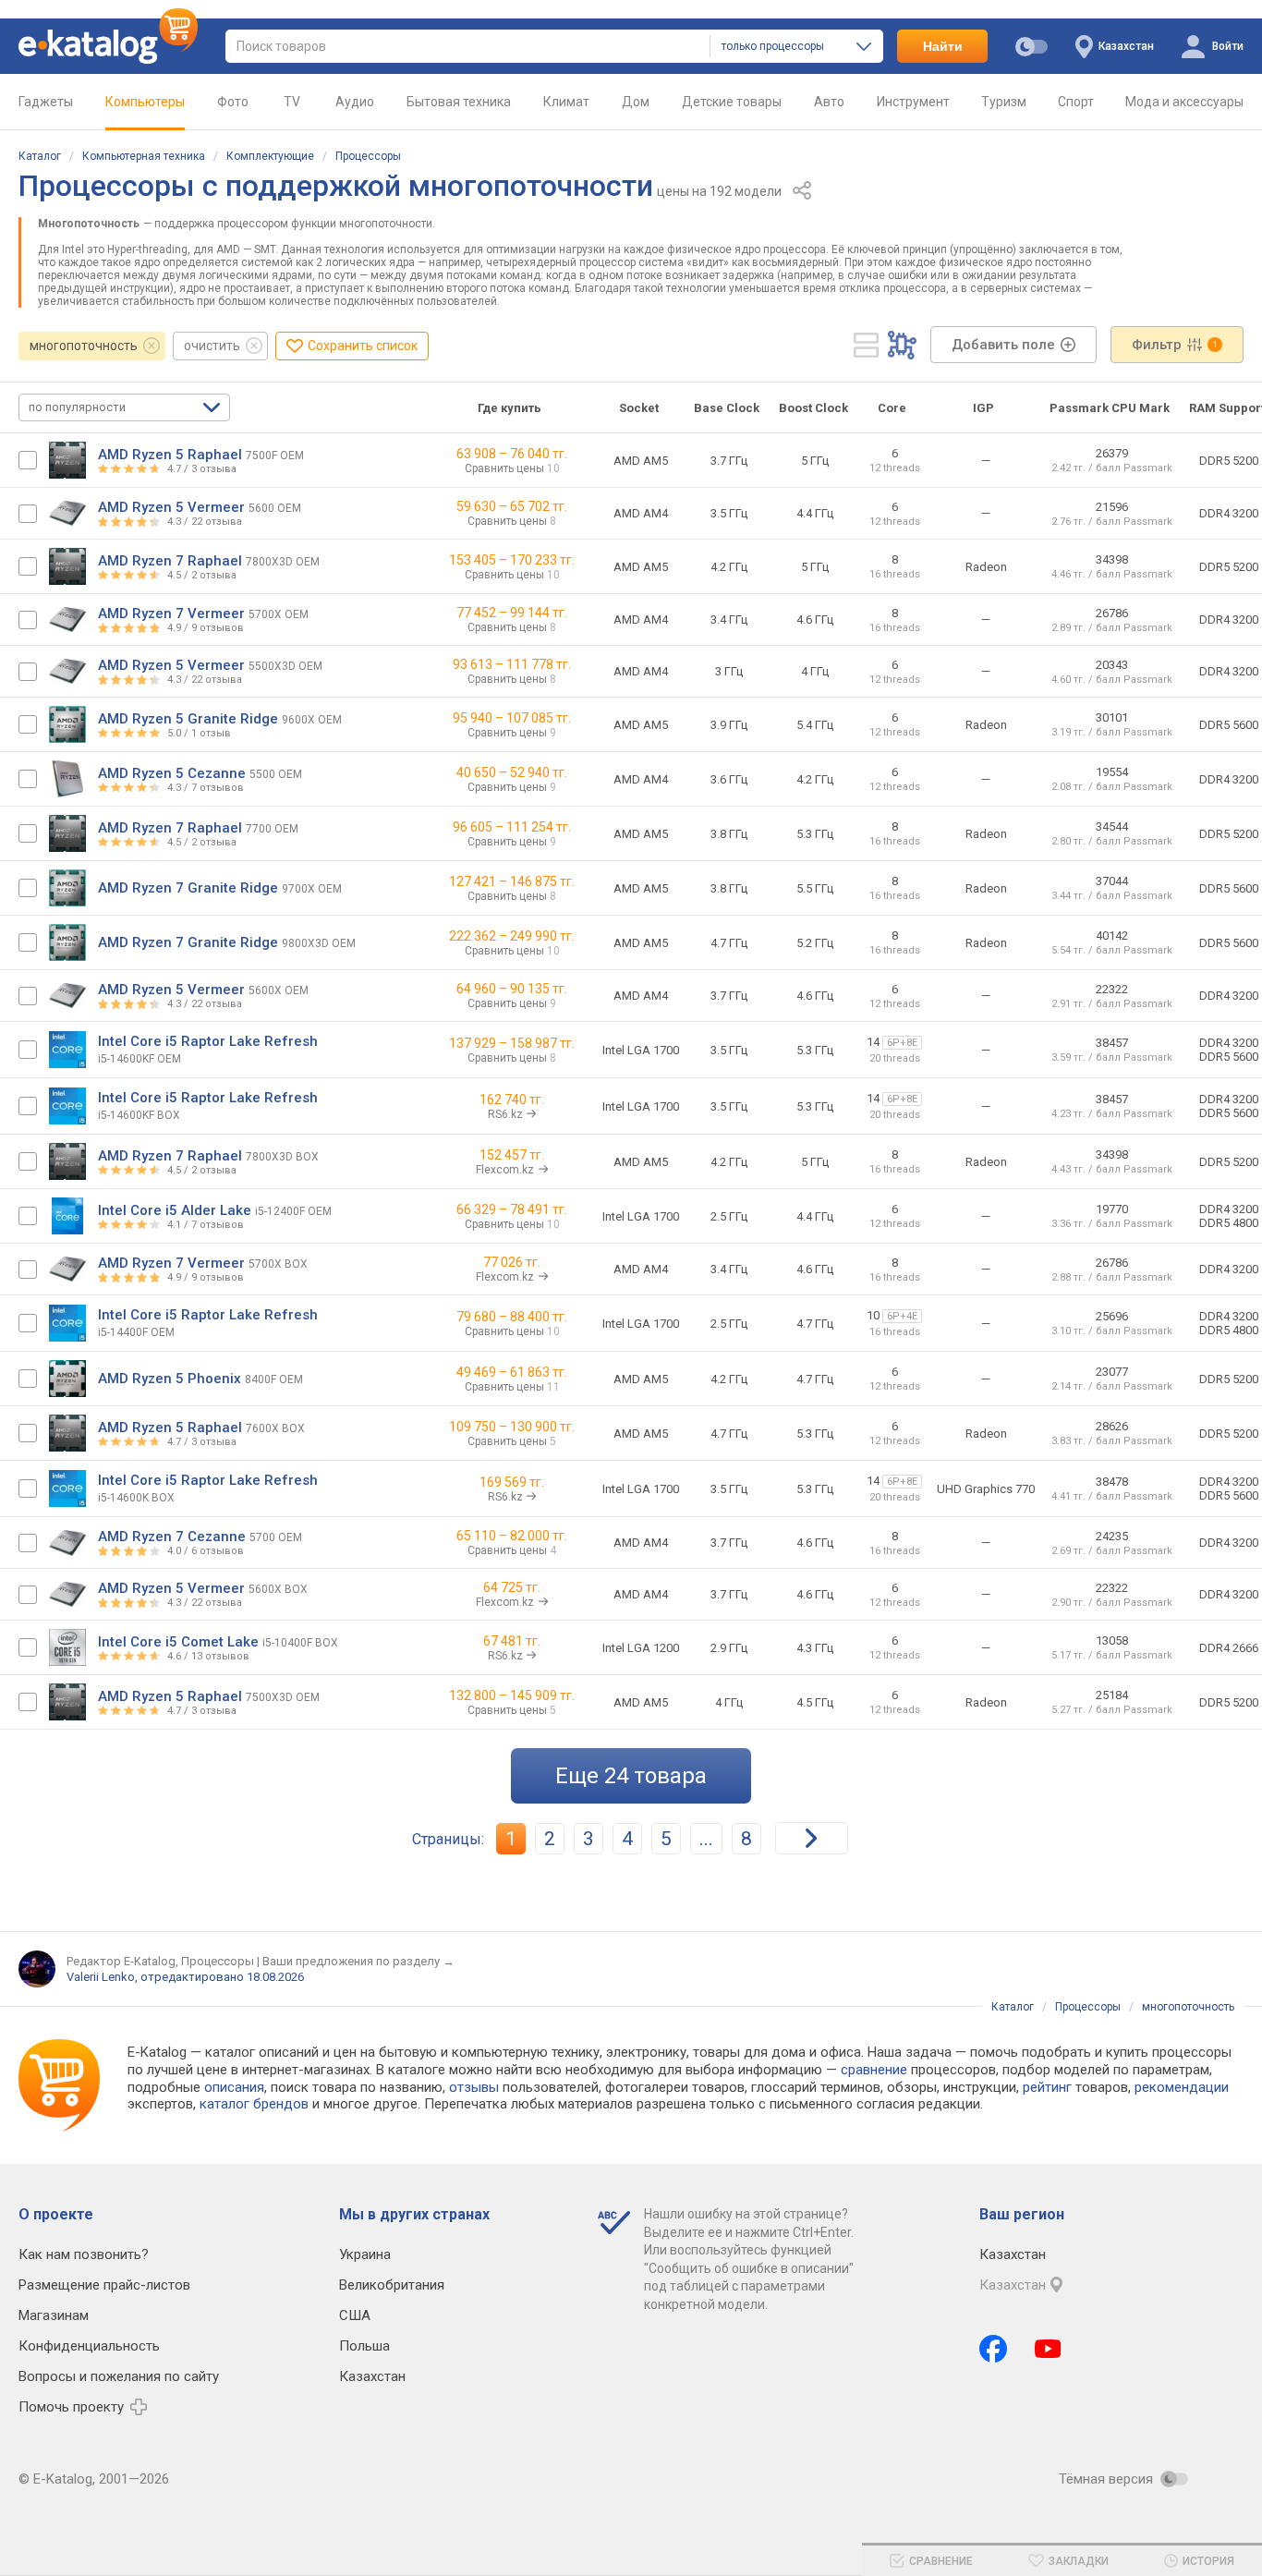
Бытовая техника (459, 102)
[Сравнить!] (28, 460)
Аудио (355, 102)
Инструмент (913, 102)
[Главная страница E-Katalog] (108, 46)
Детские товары (732, 102)
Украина (365, 2254)
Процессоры (368, 156)
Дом (636, 102)
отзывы (474, 2087)
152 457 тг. (512, 1155)
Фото (233, 102)
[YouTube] (1048, 2349)
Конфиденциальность (89, 2346)
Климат (566, 102)
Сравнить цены (512, 468)
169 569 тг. (512, 1482)
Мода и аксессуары (1184, 102)
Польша (364, 2346)
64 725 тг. (512, 1587)
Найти (943, 46)
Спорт (1076, 102)
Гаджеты (46, 102)
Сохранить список (363, 346)
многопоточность (84, 346)
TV (292, 102)
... (706, 1839)
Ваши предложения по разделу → (358, 1961)
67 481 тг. (512, 1641)
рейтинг (1047, 2087)
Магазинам (54, 2315)
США (355, 2315)
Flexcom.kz (506, 1170)
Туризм (1004, 102)
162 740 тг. (512, 1100)
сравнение (874, 2070)
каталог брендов (254, 2104)
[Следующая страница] (812, 1838)
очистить (212, 346)
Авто (829, 102)
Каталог (40, 156)
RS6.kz (507, 1114)
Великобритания (392, 2285)
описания (234, 2087)
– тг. (512, 454)
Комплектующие (270, 156)
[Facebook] (993, 2349)
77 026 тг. (512, 1262)
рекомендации (1182, 2087)
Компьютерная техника (144, 156)
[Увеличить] (67, 460)
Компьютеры (145, 102)
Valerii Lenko (101, 1977)
